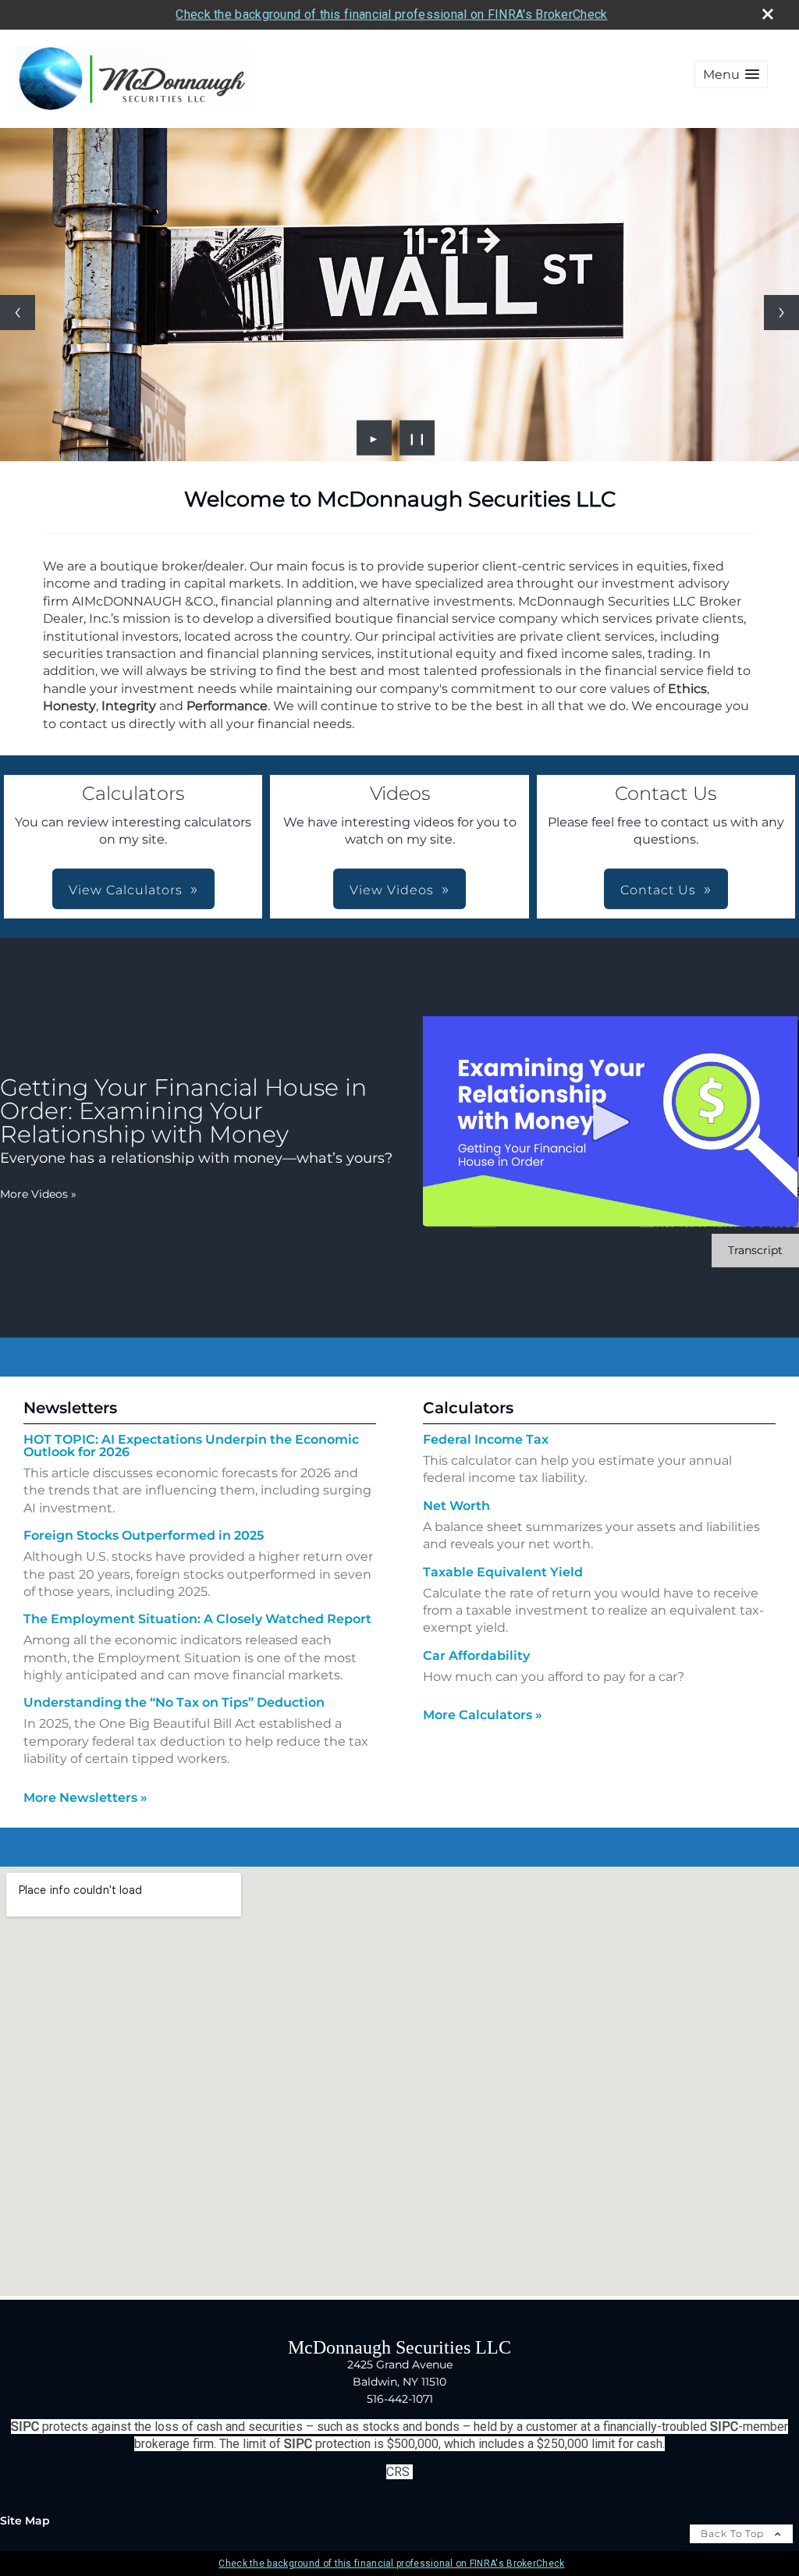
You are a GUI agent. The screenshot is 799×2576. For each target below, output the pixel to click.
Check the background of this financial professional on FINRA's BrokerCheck (391, 14)
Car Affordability (476, 1656)
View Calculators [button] (126, 890)
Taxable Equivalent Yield (503, 1572)
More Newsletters (85, 1798)
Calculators (468, 1408)
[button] (731, 75)
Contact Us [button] (658, 890)
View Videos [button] (392, 890)
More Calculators (483, 1715)
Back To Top (734, 2533)
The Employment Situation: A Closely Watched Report (197, 1619)
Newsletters (70, 1408)
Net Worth (456, 1506)
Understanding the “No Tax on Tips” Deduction (174, 1702)
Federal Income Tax (486, 1439)
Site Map (25, 2521)
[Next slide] (781, 313)
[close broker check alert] (768, 14)
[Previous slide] (18, 313)
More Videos (38, 1194)
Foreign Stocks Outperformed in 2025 (144, 1535)
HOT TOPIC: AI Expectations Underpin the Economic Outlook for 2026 (191, 1446)
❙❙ (417, 438)
